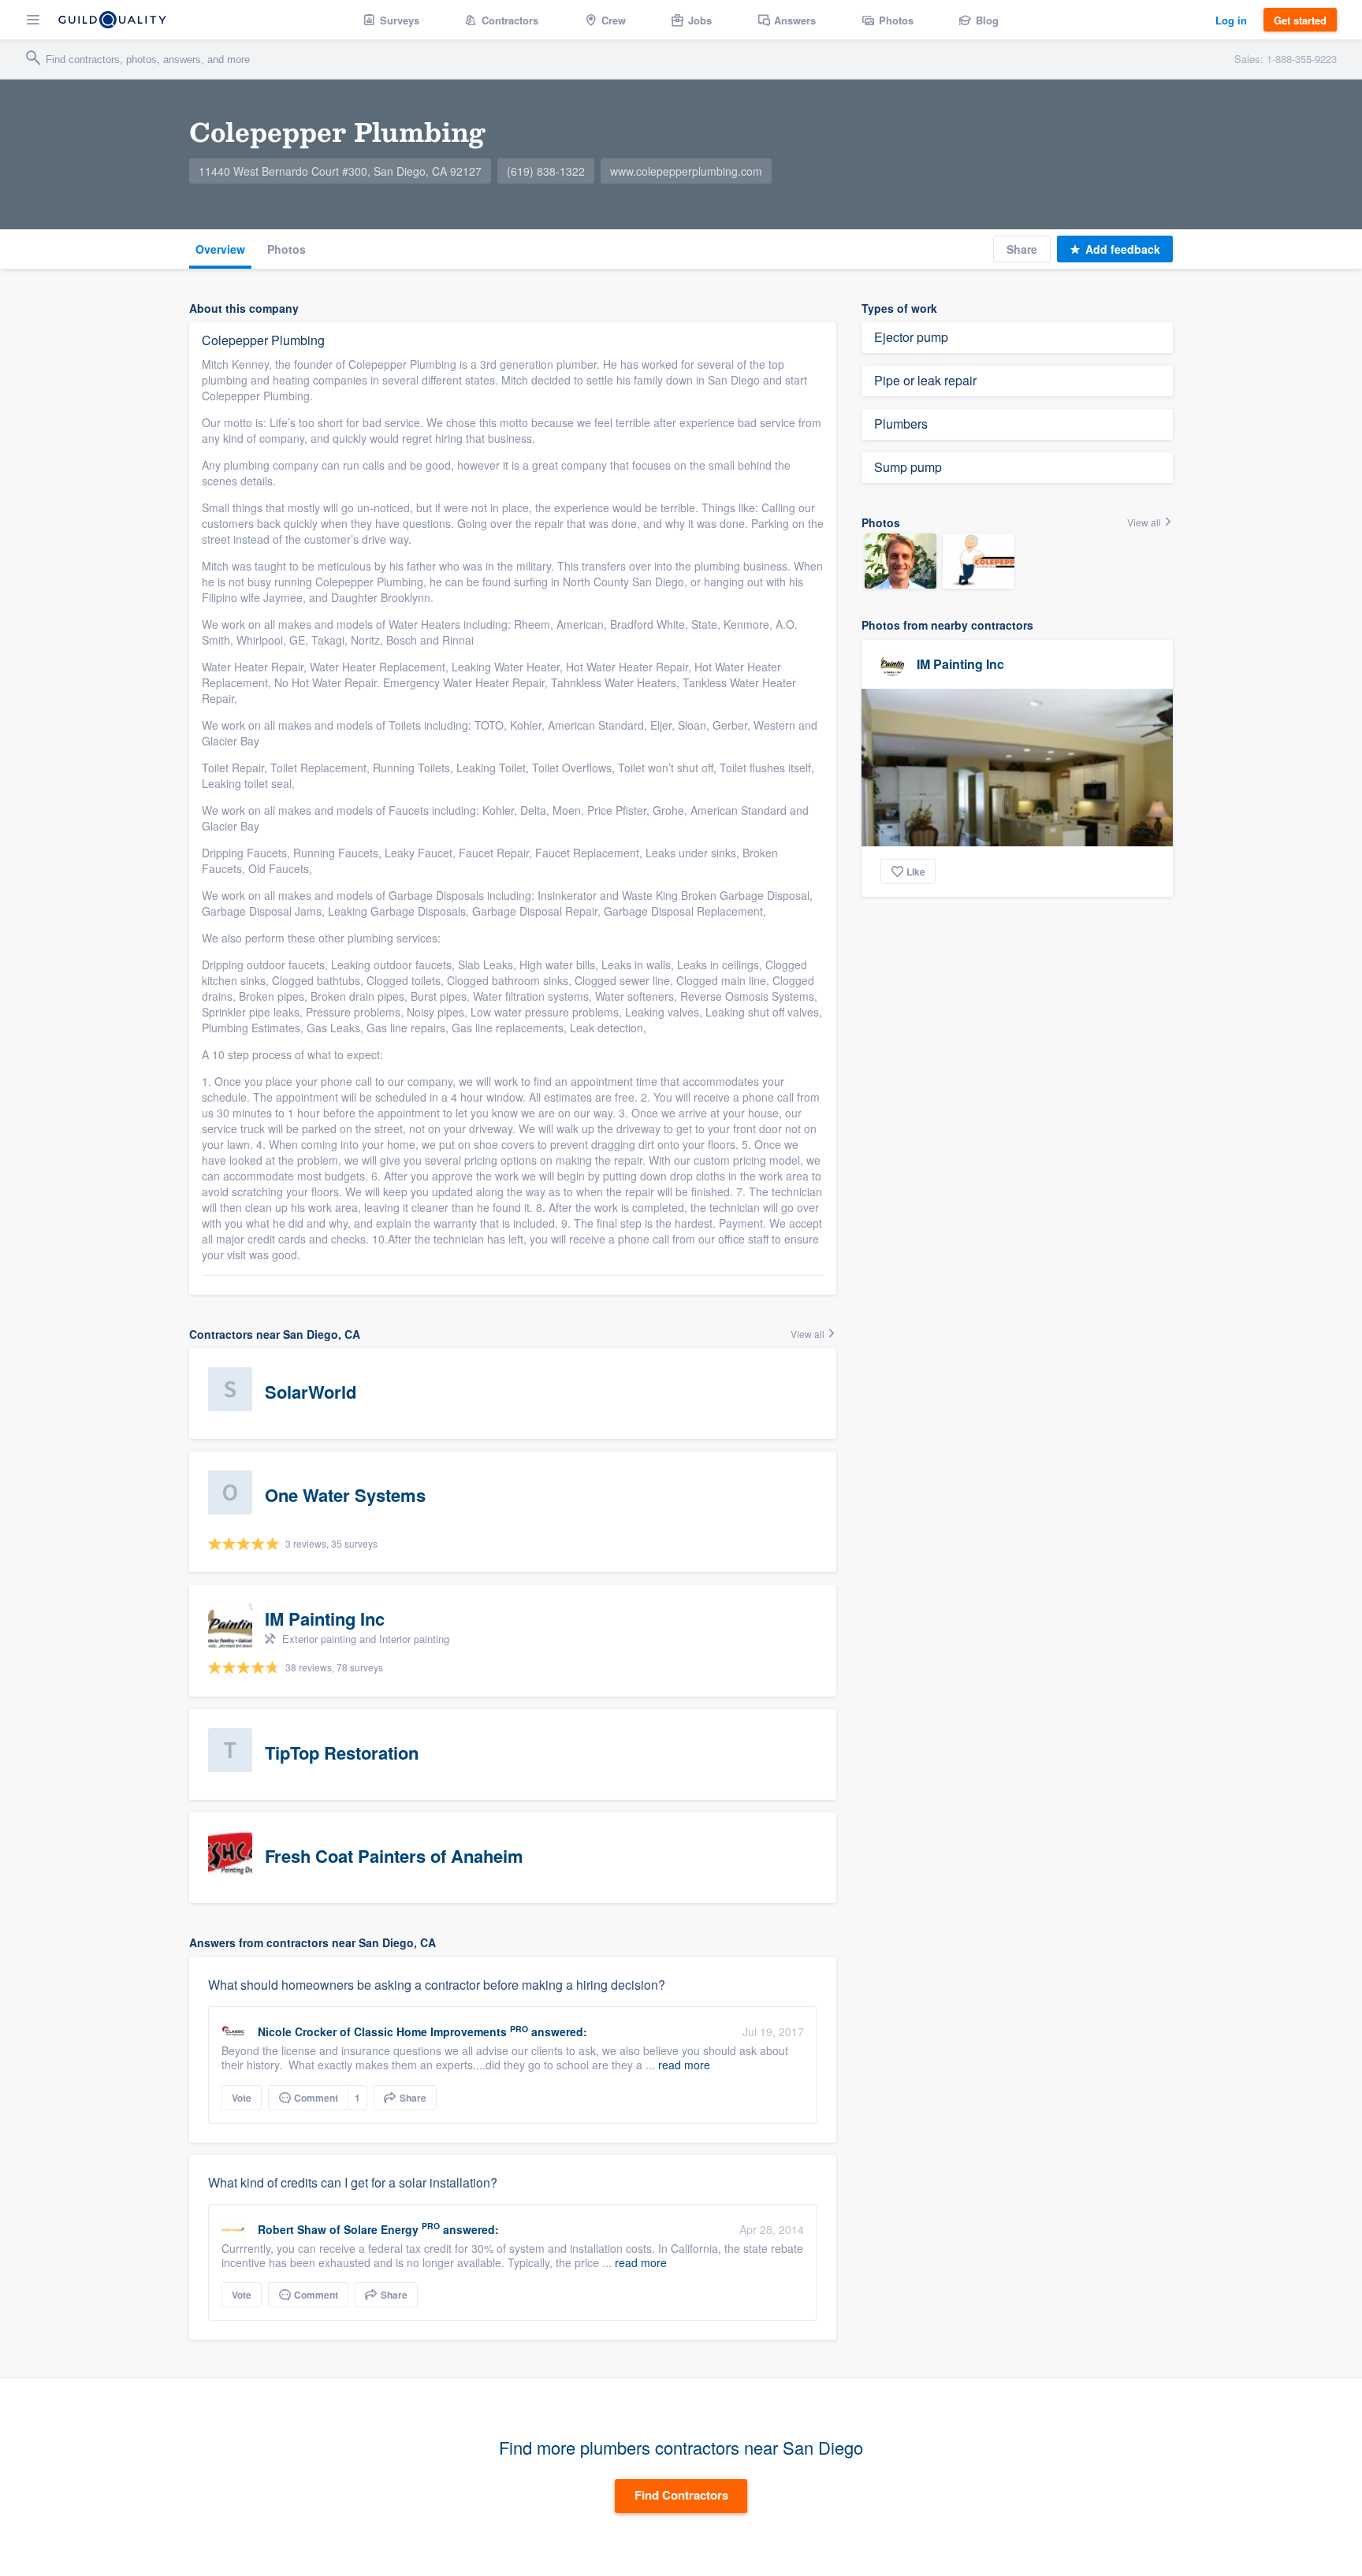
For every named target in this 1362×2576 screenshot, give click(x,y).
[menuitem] (391, 20)
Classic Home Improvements (430, 2031)
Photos (287, 249)
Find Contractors (681, 2495)
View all (809, 1334)
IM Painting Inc (960, 664)
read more (684, 2065)
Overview (220, 249)
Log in (1231, 20)
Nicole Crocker (297, 2031)
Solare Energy (381, 2229)
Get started (1300, 20)
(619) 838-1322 (546, 171)
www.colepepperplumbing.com (686, 171)
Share (1022, 249)
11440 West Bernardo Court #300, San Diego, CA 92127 (340, 171)
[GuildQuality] (112, 20)
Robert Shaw (292, 2229)
